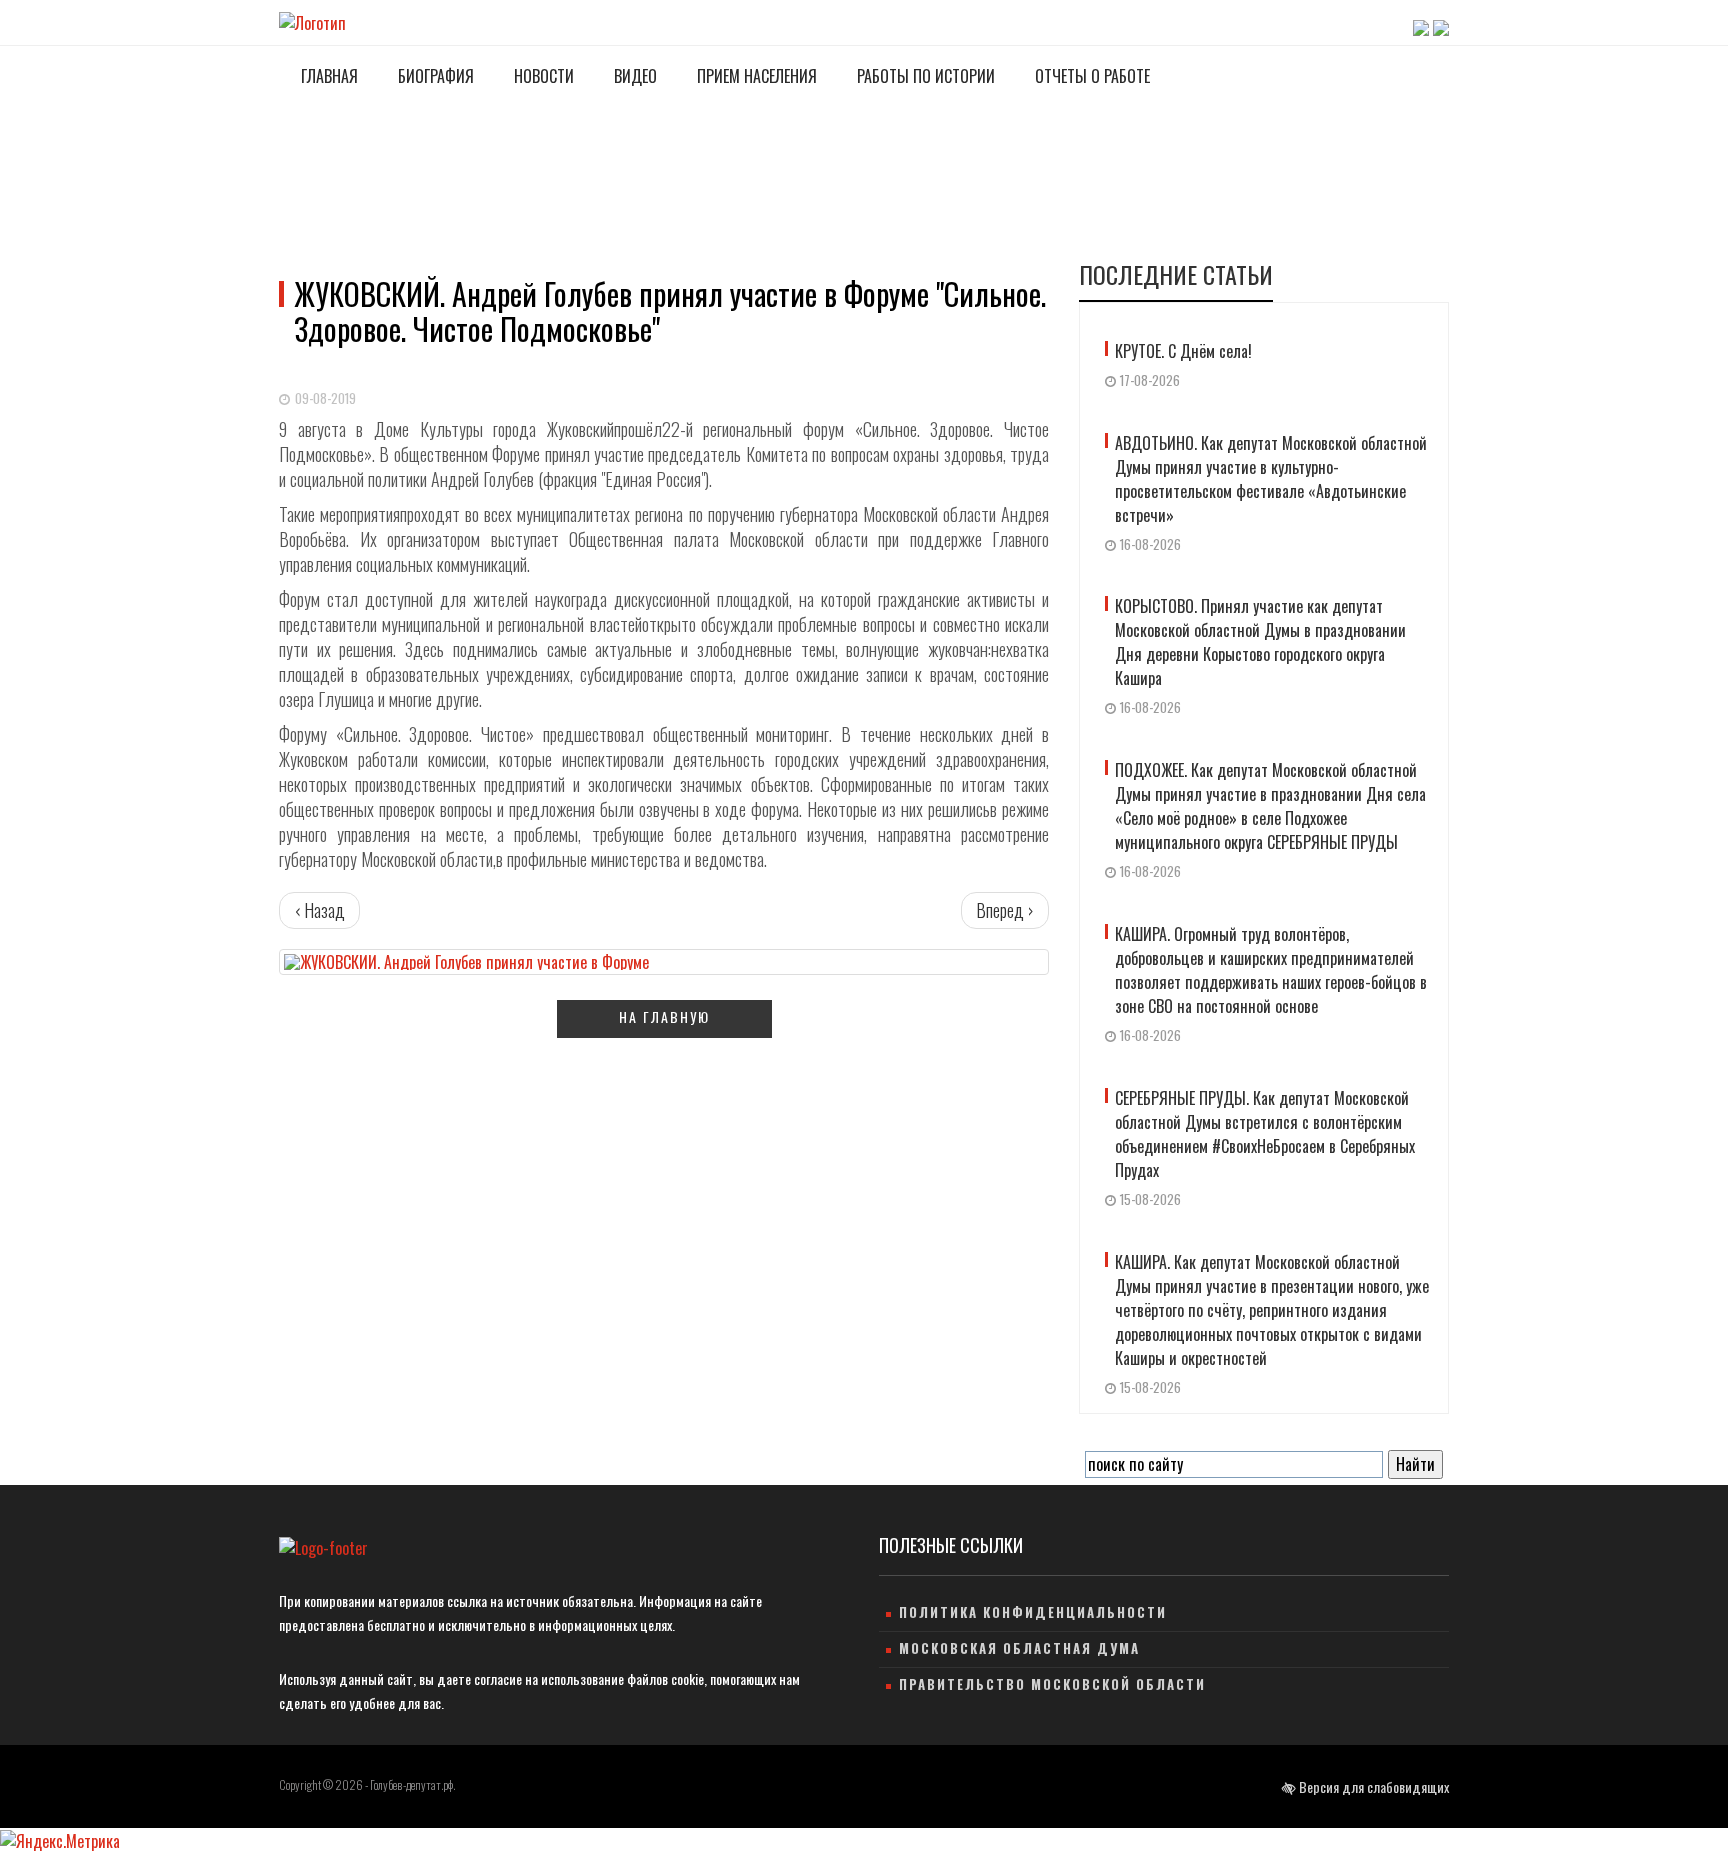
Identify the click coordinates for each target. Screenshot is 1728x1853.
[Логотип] (312, 21)
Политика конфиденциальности (1033, 1612)
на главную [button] (664, 1016)
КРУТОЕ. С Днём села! (1183, 351)
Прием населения (755, 76)
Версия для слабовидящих (1372, 1786)
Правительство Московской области (1052, 1684)
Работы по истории (924, 76)
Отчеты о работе (1090, 76)
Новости (542, 76)
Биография (434, 76)
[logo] (323, 1547)
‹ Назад (319, 910)
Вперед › (1005, 910)
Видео (633, 76)
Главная (327, 76)
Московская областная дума (1019, 1648)
